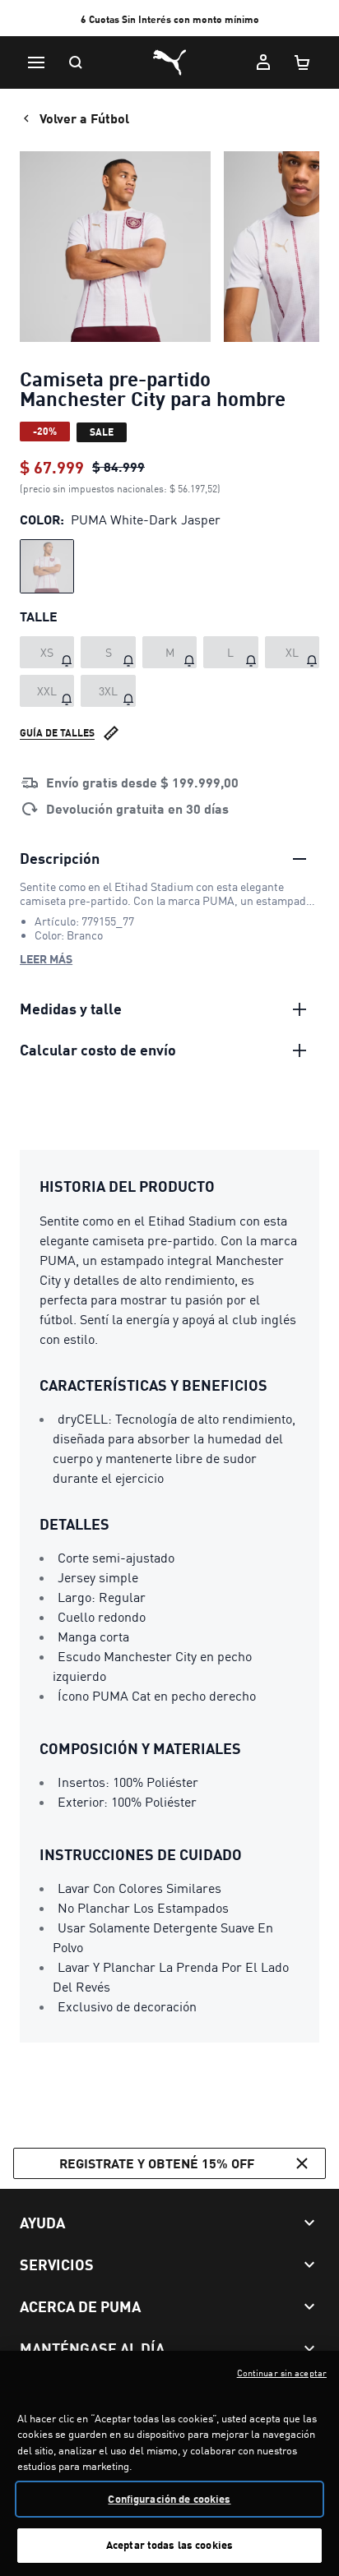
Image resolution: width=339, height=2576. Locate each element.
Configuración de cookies (169, 2499)
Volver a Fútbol (84, 118)
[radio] (47, 566)
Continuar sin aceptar (282, 2373)
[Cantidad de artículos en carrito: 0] (303, 62)
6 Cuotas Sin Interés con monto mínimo (170, 19)
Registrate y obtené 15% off (157, 2163)
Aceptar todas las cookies (169, 2545)
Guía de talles (57, 733)
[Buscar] (76, 62)
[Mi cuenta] (263, 62)
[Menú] (36, 62)
